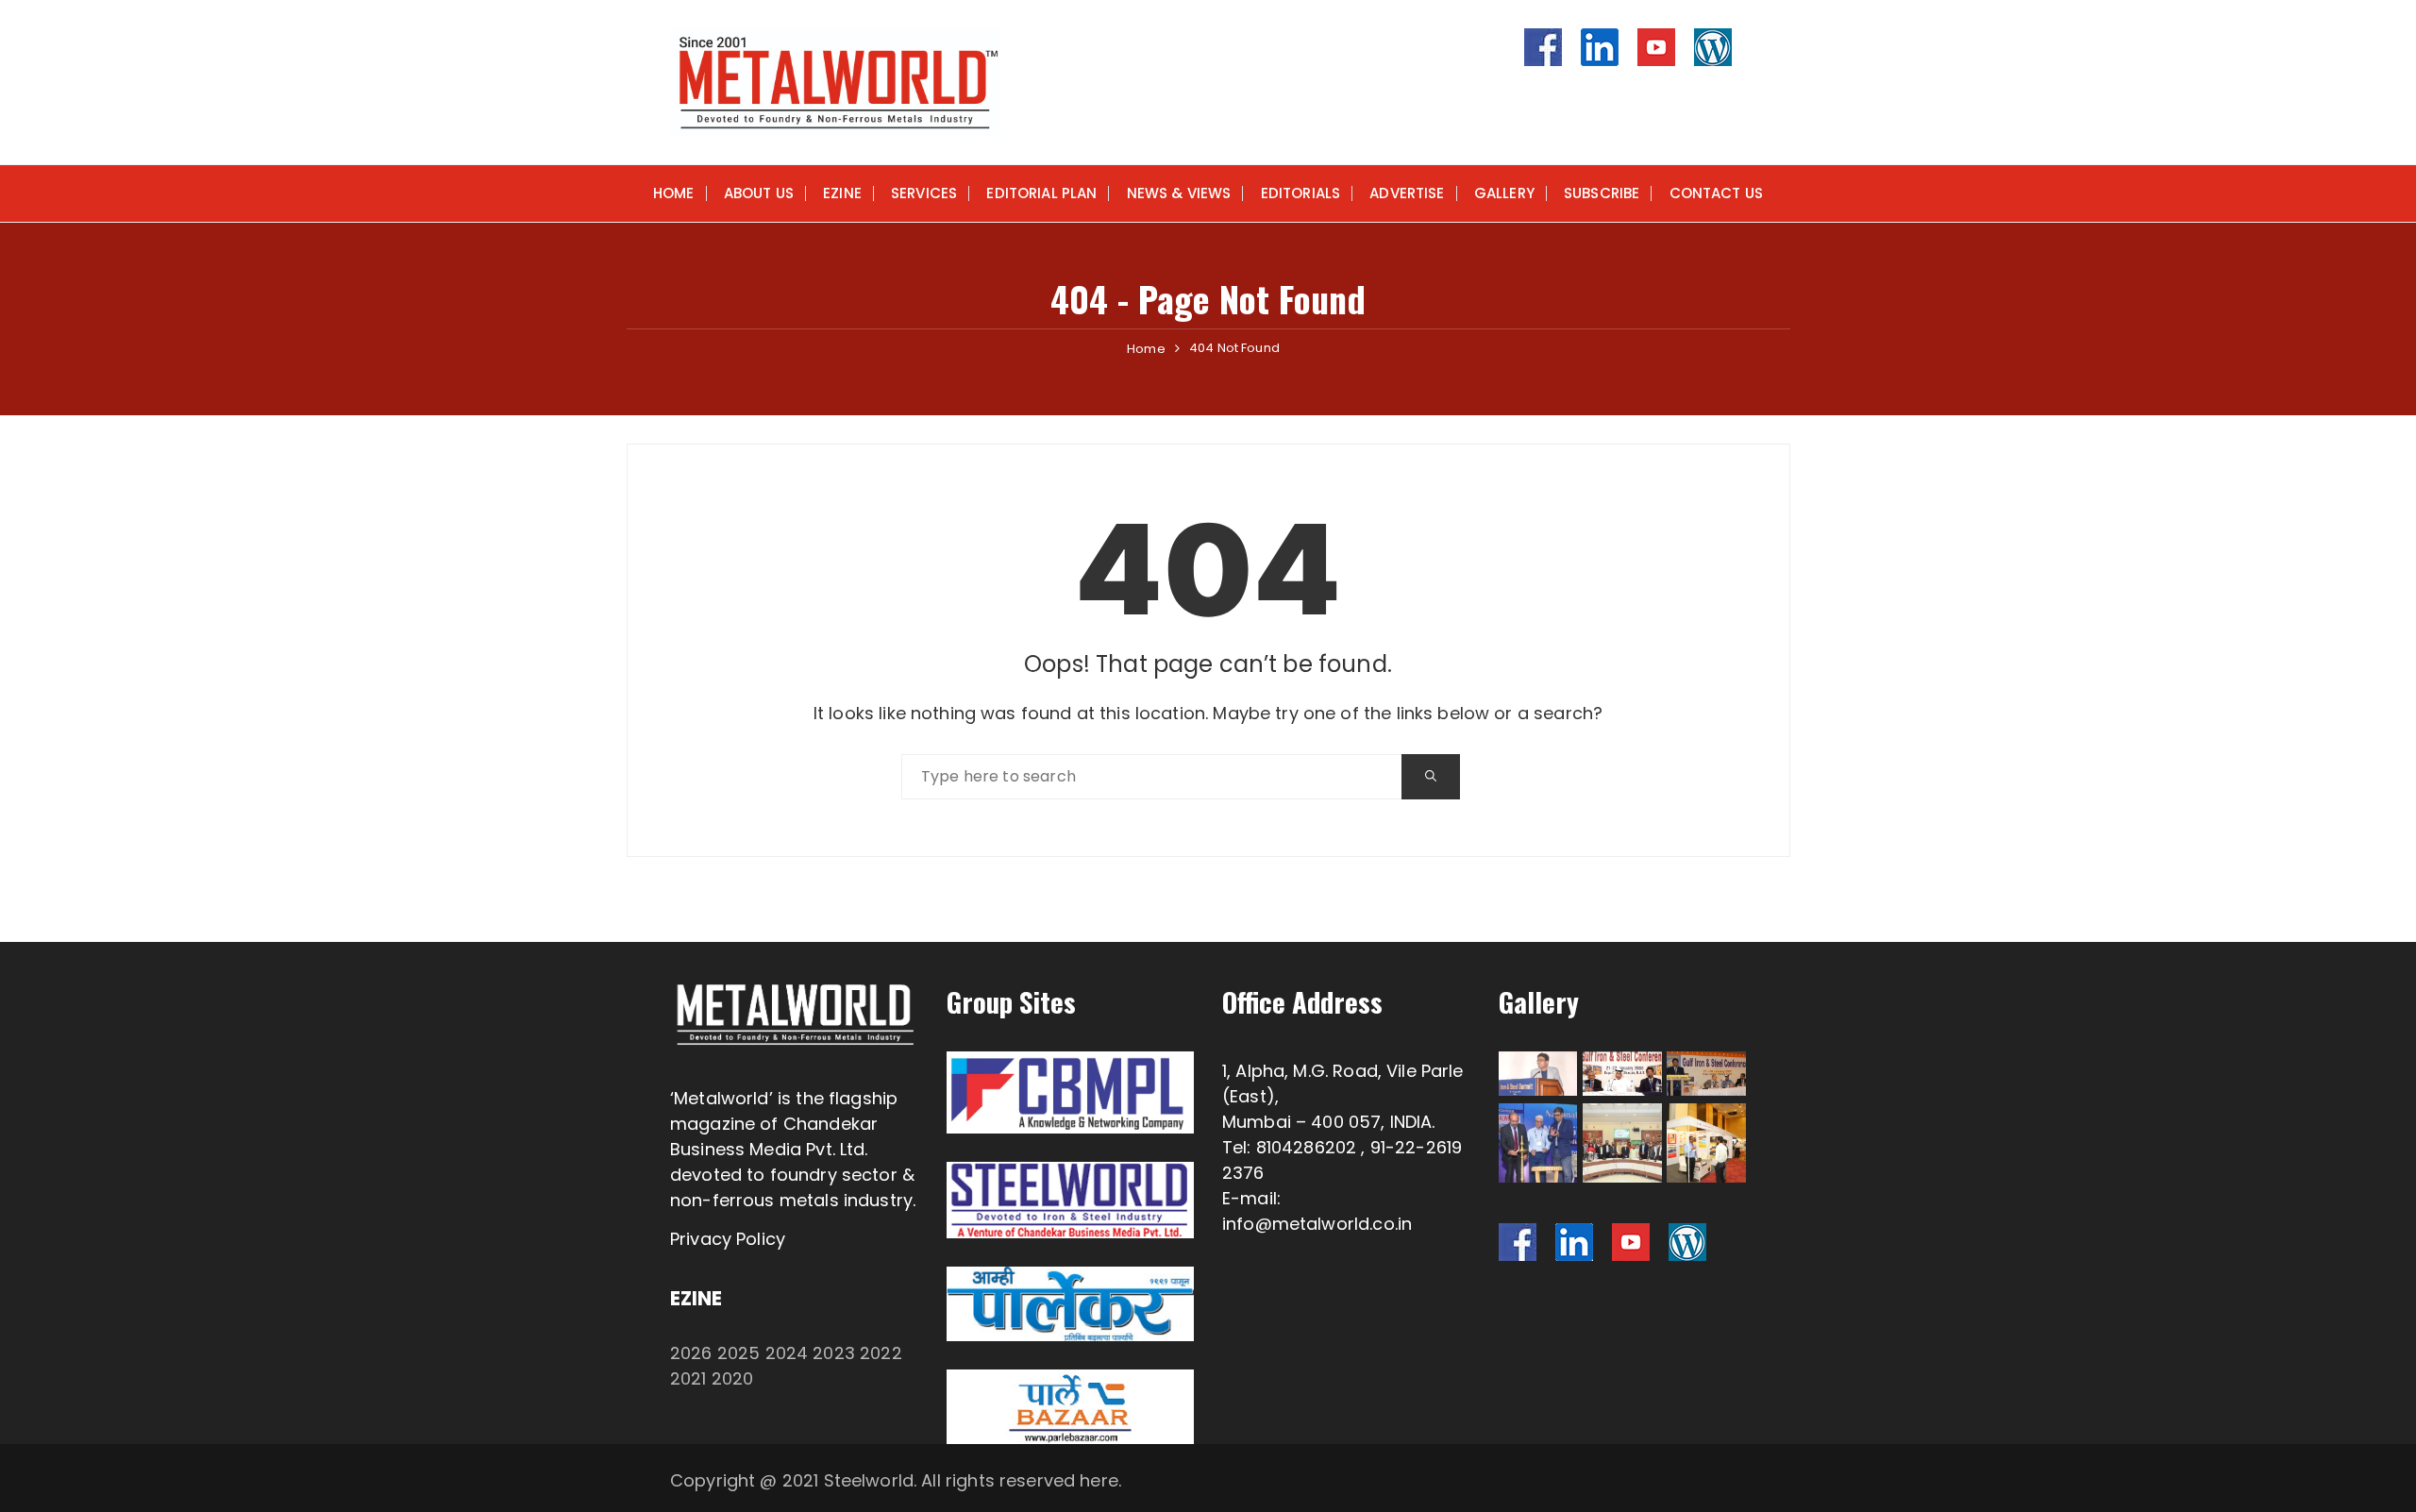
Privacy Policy (728, 1239)
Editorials (1301, 193)
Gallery (1504, 193)
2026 (691, 1353)
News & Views (1179, 193)
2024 (787, 1353)
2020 (733, 1378)
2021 (688, 1378)
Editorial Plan (1041, 193)
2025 (739, 1353)
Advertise (1407, 193)
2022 (881, 1353)
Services (924, 193)
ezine (842, 193)
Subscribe (1602, 193)
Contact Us (1717, 193)
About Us (759, 193)
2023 (834, 1353)
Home (674, 193)
